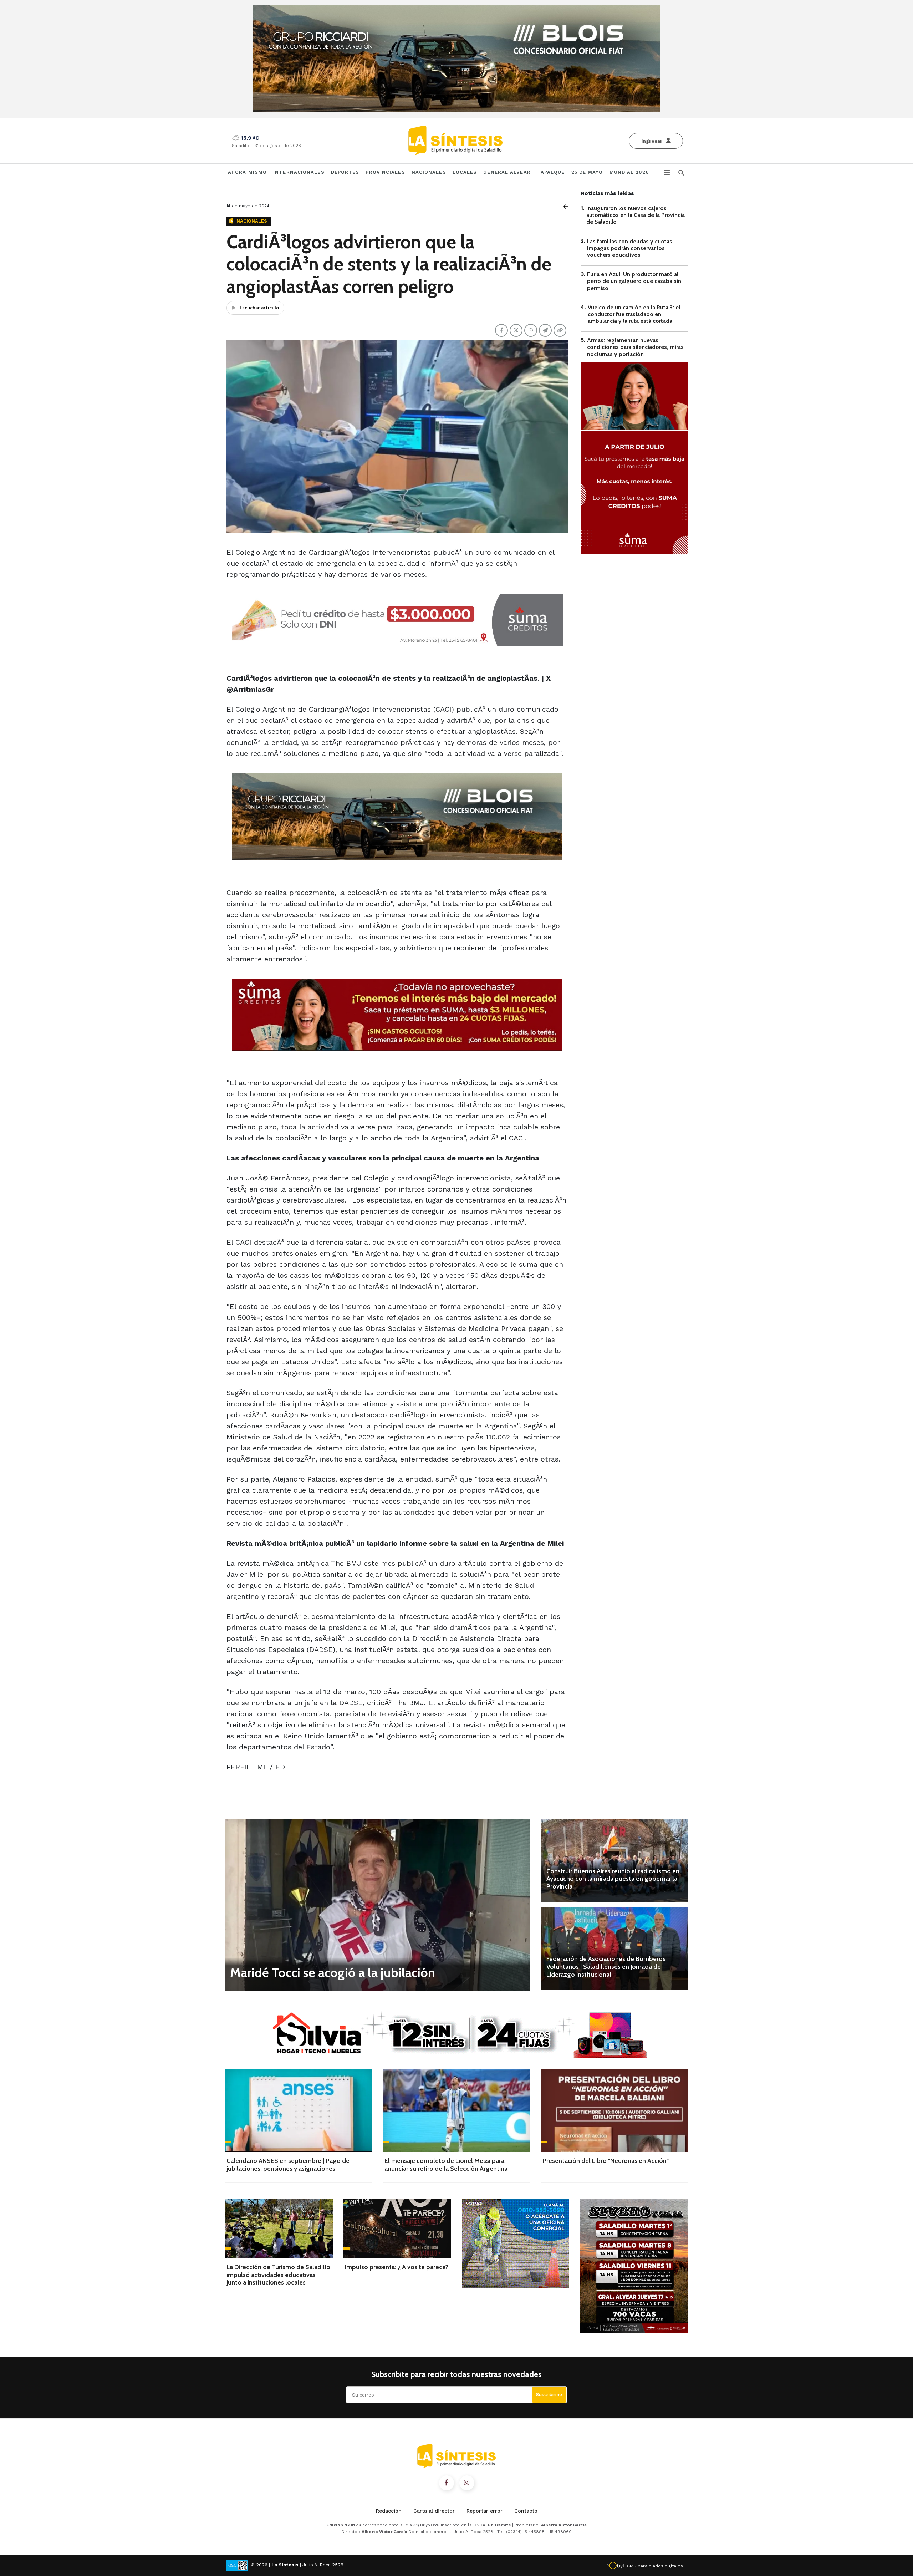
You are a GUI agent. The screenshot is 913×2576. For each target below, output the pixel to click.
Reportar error (484, 2511)
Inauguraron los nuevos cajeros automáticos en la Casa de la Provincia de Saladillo (636, 215)
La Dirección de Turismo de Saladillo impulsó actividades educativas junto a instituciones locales (278, 2275)
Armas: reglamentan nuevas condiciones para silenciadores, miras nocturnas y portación (635, 347)
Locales (465, 172)
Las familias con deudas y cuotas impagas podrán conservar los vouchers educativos (630, 248)
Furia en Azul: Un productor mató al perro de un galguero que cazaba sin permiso (634, 281)
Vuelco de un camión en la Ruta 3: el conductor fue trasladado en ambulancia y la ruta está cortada (634, 314)
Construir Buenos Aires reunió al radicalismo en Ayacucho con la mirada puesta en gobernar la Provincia (613, 1879)
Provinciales (385, 172)
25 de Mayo (587, 172)
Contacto (526, 2511)
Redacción (389, 2511)
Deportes (345, 172)
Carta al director (434, 2511)
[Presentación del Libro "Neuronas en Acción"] (614, 2110)
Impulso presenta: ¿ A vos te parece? (397, 2267)
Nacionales (429, 172)
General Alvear (507, 172)
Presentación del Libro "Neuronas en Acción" (606, 2161)
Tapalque (551, 172)
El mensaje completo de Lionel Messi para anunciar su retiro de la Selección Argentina (446, 2165)
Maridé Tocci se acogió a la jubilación (333, 1972)
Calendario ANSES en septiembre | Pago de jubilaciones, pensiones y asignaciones (288, 2165)
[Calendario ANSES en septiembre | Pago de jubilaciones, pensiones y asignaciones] (299, 2110)
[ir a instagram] (467, 2483)
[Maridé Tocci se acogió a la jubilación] (378, 1905)
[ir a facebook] (447, 2483)
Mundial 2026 (629, 172)
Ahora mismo (247, 172)
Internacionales (299, 172)
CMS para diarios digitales (655, 2566)
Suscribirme (549, 2395)
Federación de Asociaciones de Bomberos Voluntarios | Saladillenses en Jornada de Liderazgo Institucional (606, 1967)
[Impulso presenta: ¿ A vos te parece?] (397, 2228)
